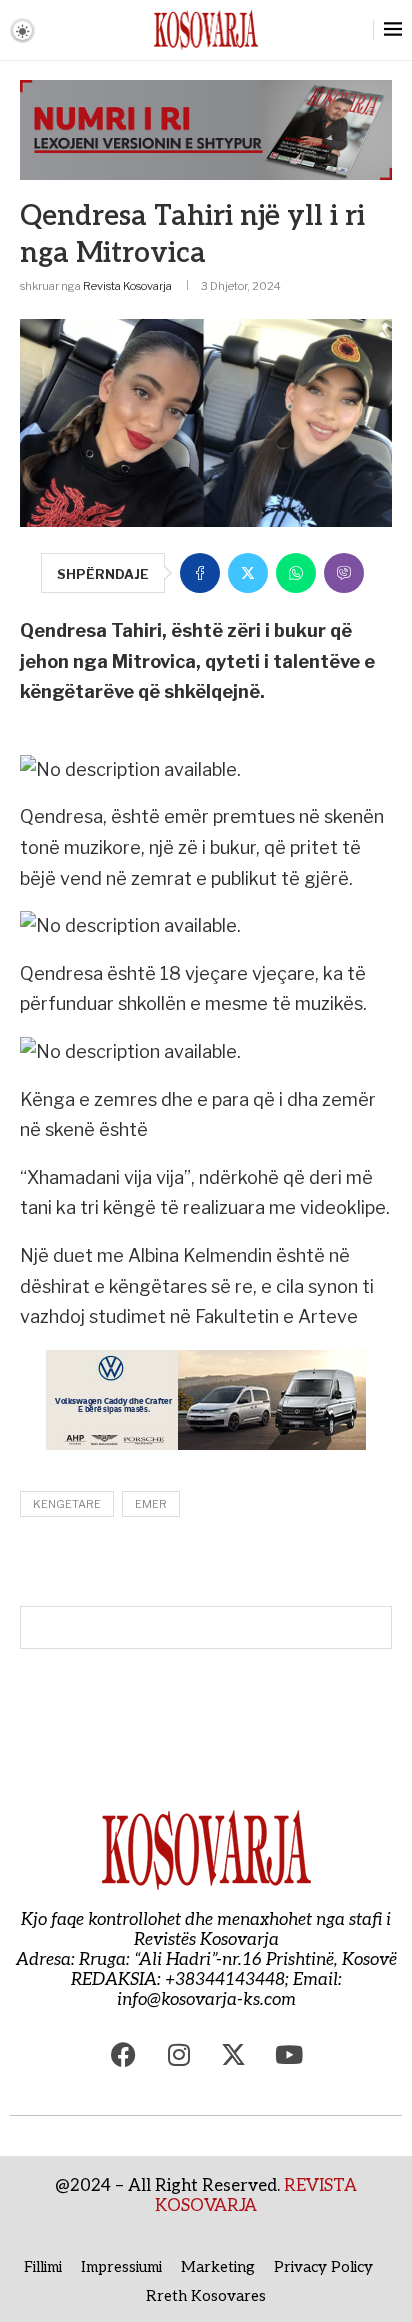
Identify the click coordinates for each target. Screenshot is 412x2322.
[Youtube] (289, 2055)
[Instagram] (179, 2055)
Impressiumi (121, 2267)
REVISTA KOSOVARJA (256, 2196)
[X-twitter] (234, 2055)
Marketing (218, 2267)
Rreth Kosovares (206, 2296)
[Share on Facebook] (200, 573)
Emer (151, 1504)
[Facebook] (124, 2055)
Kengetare (67, 1504)
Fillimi (43, 2267)
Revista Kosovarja (127, 286)
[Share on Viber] (344, 573)
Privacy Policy (323, 2267)
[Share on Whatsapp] (296, 573)
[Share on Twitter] (248, 573)
